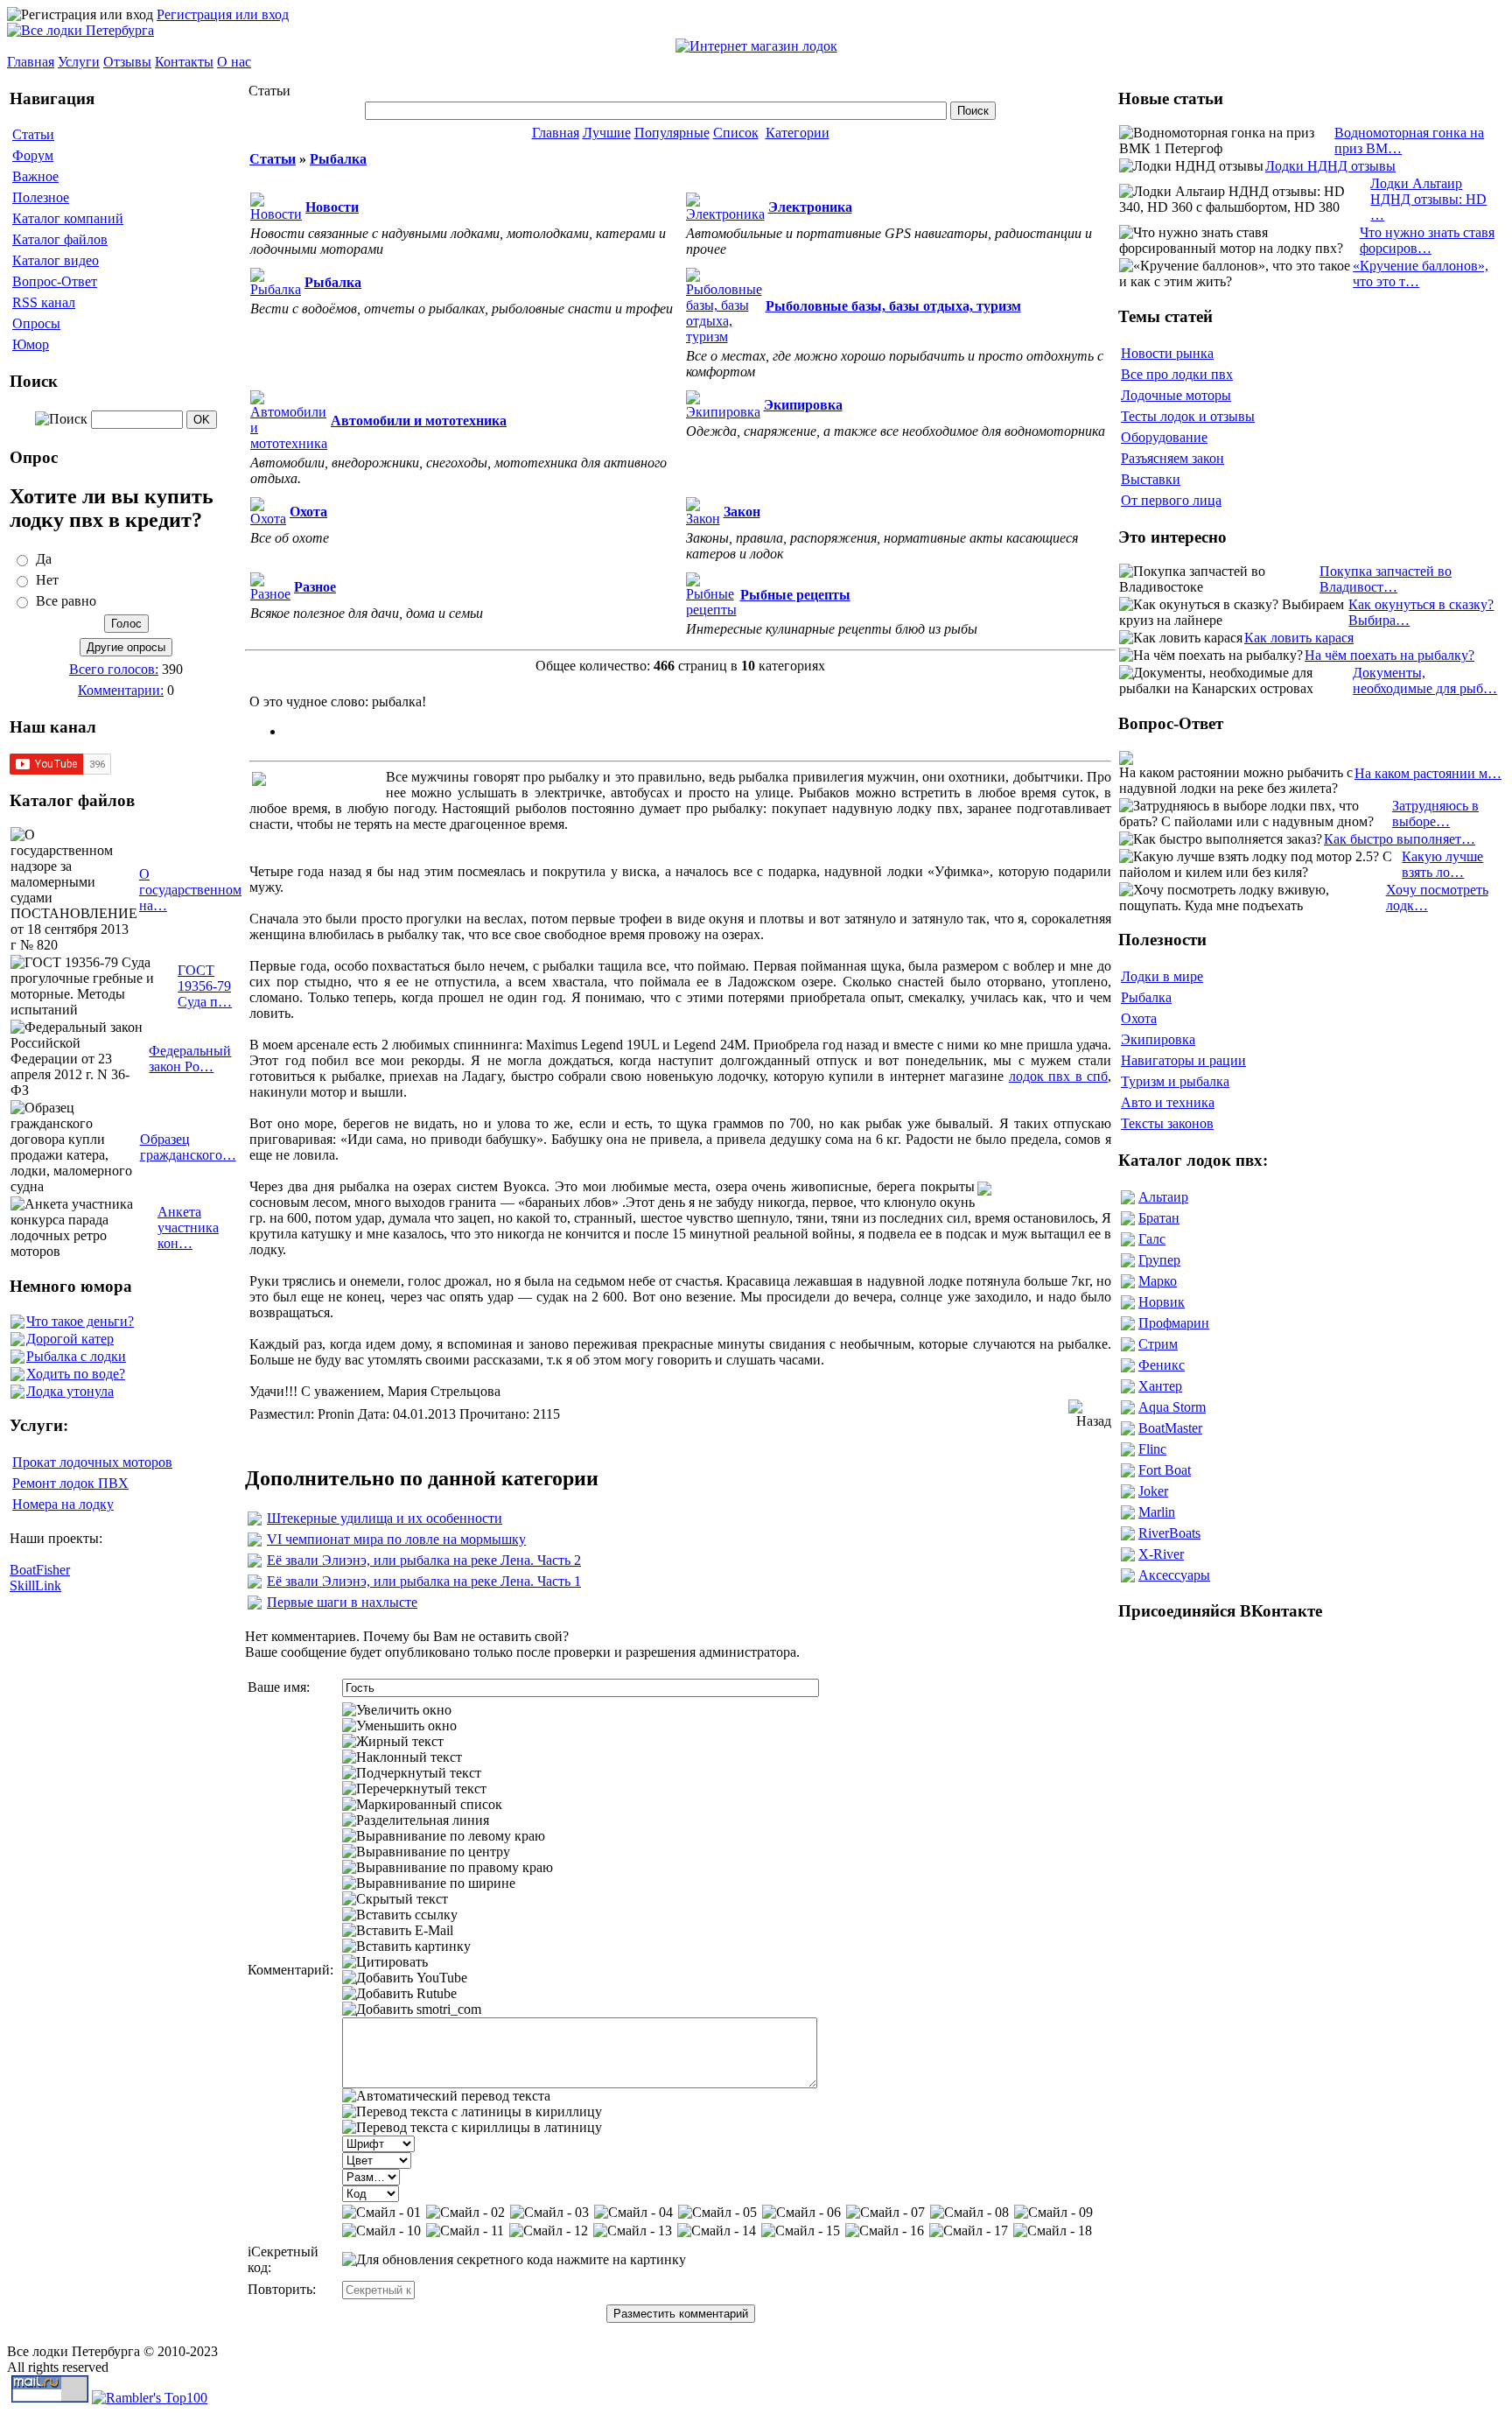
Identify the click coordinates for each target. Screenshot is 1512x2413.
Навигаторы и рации (1183, 1060)
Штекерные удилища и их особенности (385, 1518)
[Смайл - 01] (381, 2213)
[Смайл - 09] (1053, 2213)
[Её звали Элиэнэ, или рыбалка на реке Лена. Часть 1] (255, 1584)
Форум (33, 155)
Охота (1139, 1018)
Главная (31, 62)
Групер (1159, 1260)
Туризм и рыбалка (1175, 1081)
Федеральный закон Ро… (190, 1059)
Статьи (33, 134)
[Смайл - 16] (885, 2231)
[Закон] (703, 519)
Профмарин (1174, 1323)
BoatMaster (1170, 1428)
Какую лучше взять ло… (1442, 864)
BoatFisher (40, 1570)
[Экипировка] (723, 412)
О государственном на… (190, 890)
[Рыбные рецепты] (711, 610)
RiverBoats (1169, 1533)
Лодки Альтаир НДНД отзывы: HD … (1428, 199)
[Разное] (270, 594)
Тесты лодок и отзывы (1188, 416)
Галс (1152, 1239)
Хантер (1160, 1386)
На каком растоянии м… (1428, 773)
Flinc (1152, 1449)
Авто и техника (1168, 1102)
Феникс (1162, 1365)
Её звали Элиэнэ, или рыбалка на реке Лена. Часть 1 (424, 1581)
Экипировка (1158, 1039)
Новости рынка (1167, 353)
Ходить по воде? (76, 1374)
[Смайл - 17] (969, 2231)
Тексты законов (1167, 1123)
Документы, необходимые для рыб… (1425, 680)
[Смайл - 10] (381, 2231)
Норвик (1162, 1302)
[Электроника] (725, 214)
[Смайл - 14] (717, 2231)
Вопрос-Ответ (55, 281)
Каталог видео (56, 260)
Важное (35, 176)
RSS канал (44, 302)
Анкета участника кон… (188, 1228)
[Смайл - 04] (633, 2213)
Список (736, 133)
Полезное (41, 197)
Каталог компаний (68, 218)
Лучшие (607, 133)
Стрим (1158, 1344)
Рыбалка (338, 159)
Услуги (79, 62)
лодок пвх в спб (1058, 1076)
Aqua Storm (1172, 1407)
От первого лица (1171, 500)
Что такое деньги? (80, 1321)
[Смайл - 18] (1053, 2231)
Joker (1153, 1491)
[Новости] (276, 214)
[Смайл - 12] (549, 2231)
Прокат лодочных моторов (92, 1462)
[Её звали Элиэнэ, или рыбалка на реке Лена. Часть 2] (255, 1563)
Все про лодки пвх (1177, 374)
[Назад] (1090, 1414)
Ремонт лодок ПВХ (70, 1483)
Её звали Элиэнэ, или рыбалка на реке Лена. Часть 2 (424, 1560)
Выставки (1151, 479)
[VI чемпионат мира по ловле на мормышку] (255, 1542)
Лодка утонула (70, 1391)
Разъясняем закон (1172, 458)
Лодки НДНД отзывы (1330, 166)
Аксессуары (1174, 1575)
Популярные (672, 133)
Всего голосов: (114, 669)
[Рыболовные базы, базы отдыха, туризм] (724, 337)
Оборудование (1164, 437)
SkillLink (35, 1585)
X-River (1161, 1554)
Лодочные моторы (1176, 395)
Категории (798, 133)
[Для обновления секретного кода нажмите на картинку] (514, 2260)
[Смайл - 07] (885, 2213)
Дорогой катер (70, 1339)
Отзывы (127, 62)
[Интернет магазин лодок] (756, 46)
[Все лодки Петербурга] (80, 30)
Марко (1158, 1281)
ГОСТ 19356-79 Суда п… (205, 986)
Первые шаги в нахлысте (342, 1602)
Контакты (184, 62)
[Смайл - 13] (633, 2231)
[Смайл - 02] (465, 2213)
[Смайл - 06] (801, 2213)
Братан (1159, 1218)
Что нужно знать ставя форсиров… (1427, 240)
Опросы (36, 323)
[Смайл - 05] (717, 2213)
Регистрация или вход (223, 14)
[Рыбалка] (276, 289)
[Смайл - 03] (549, 2213)
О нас (234, 62)
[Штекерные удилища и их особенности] (255, 1521)
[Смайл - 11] (465, 2231)
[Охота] (268, 519)
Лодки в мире (1162, 976)
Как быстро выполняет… (1400, 839)
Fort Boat (1165, 1470)
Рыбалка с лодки (76, 1356)
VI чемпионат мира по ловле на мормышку (396, 1539)
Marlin (1157, 1512)
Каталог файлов (60, 239)
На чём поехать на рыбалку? (1389, 655)
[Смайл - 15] (801, 2231)
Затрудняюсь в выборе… (1435, 814)
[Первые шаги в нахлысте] (255, 1605)
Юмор (31, 344)
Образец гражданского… (188, 1147)
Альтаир (1163, 1197)
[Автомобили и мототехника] (289, 443)
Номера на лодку (63, 1504)
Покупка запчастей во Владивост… (1386, 579)
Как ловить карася (1299, 638)
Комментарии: (121, 690)
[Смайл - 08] (969, 2213)
